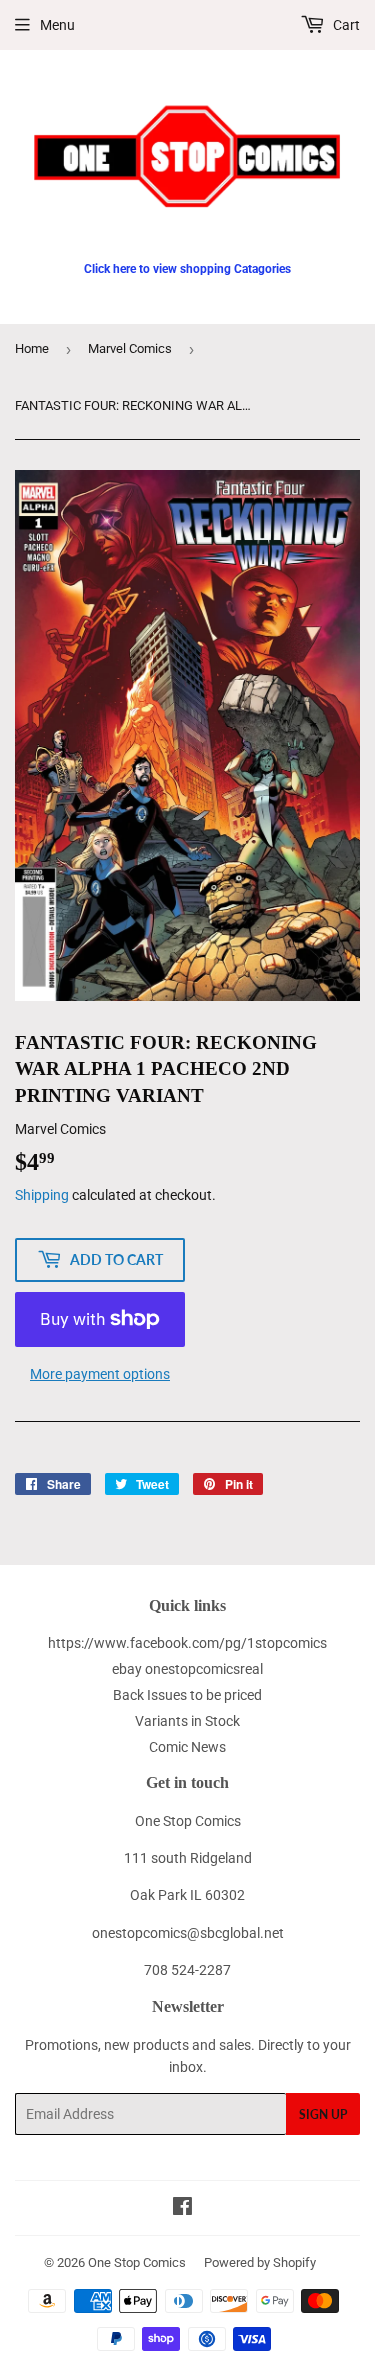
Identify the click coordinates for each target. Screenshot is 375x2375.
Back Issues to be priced (187, 1695)
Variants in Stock (187, 1721)
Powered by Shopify (260, 2262)
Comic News (187, 1747)
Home (32, 348)
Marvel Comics (130, 348)
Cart (345, 25)
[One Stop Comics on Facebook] (182, 2209)
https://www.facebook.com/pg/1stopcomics (187, 1643)
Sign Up (323, 2114)
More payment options (100, 1374)
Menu (57, 25)
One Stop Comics (137, 2262)
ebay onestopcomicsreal (187, 1669)
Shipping (42, 1195)
